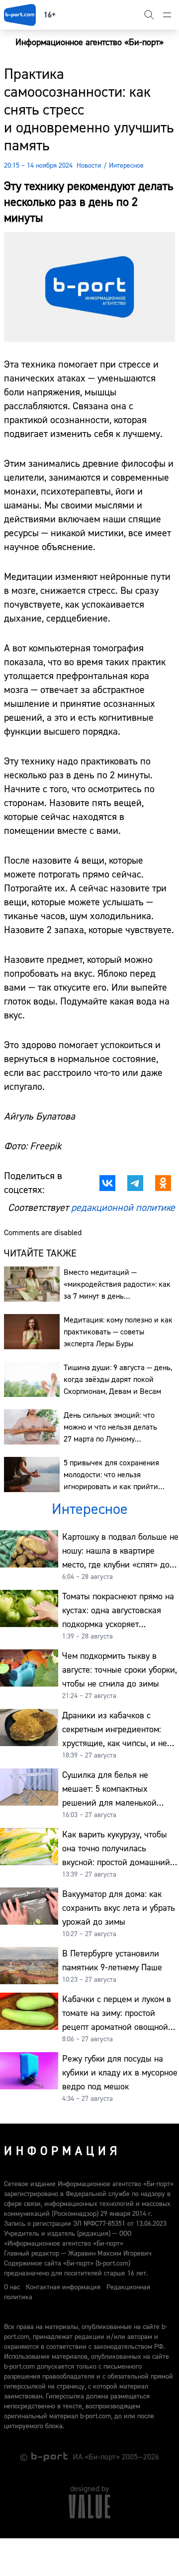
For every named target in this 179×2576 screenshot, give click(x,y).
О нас (12, 2287)
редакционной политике (123, 1208)
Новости (89, 166)
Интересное (126, 166)
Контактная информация (63, 2287)
